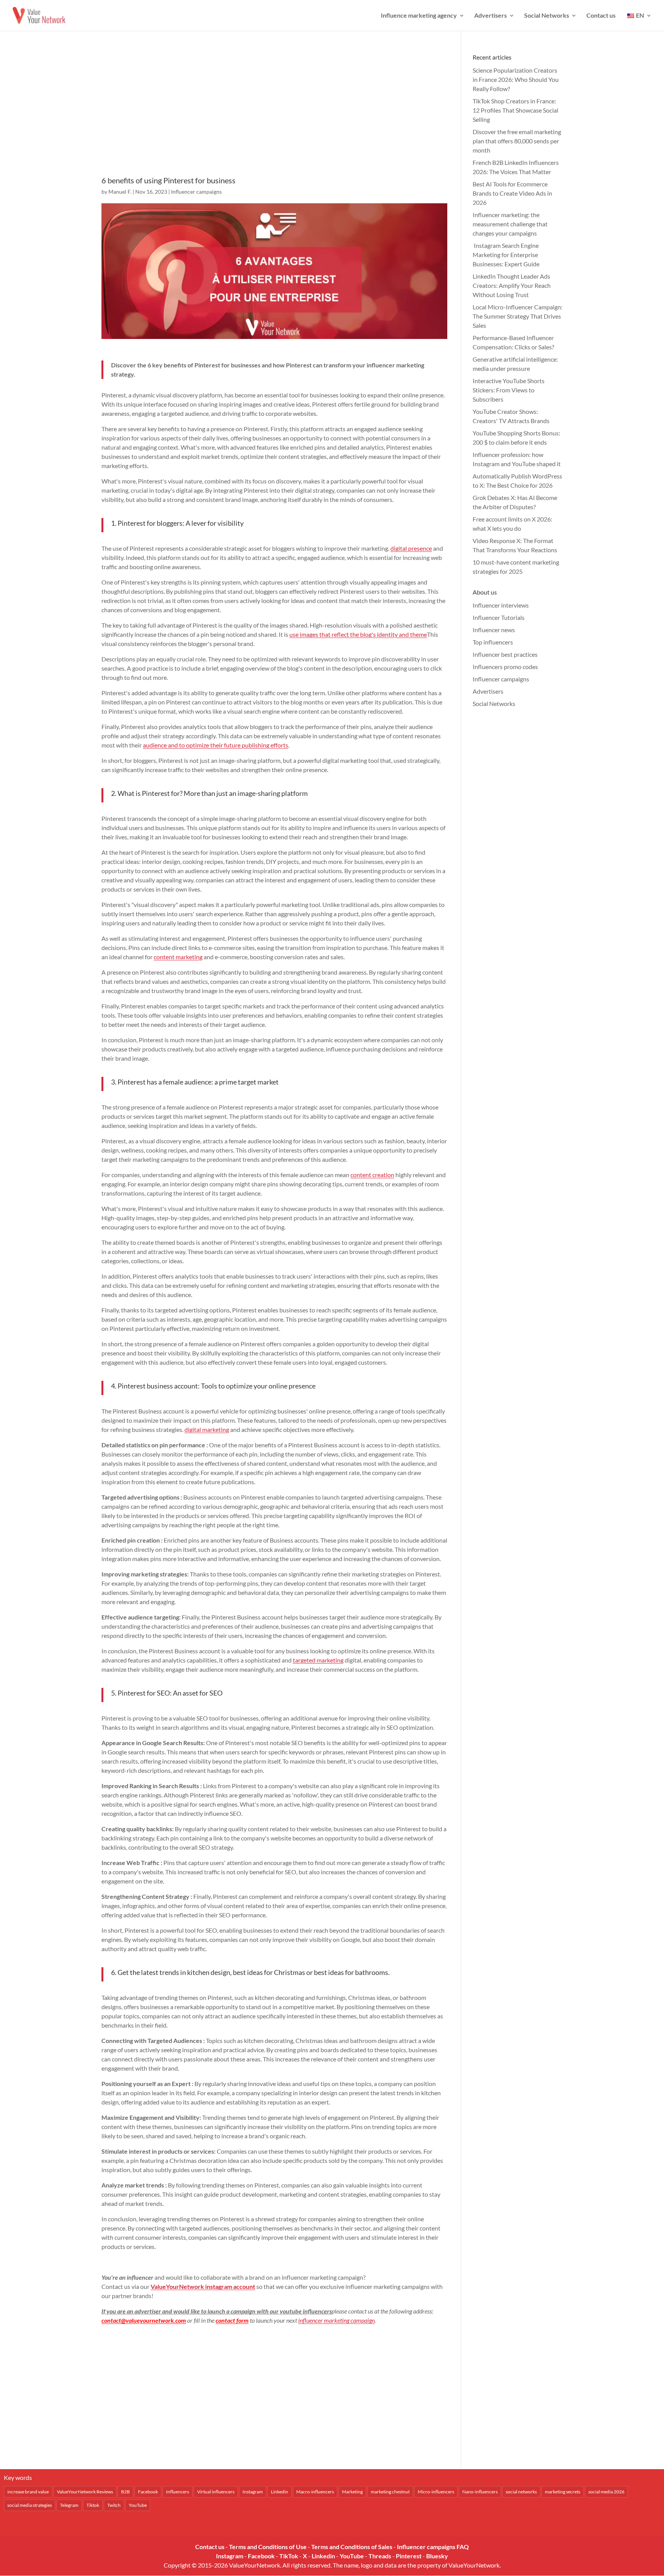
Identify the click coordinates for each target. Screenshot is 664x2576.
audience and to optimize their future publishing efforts (216, 745)
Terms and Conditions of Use (268, 2547)
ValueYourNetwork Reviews (85, 2492)
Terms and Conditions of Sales (352, 2547)
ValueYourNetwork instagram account (203, 2286)
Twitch (114, 2505)
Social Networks (547, 16)
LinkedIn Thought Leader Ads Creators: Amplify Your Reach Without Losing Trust (512, 285)
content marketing (178, 957)
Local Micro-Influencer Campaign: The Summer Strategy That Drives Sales (518, 316)
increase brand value (28, 2492)
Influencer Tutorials (499, 617)
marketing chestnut (390, 2492)
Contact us (601, 16)
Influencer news (494, 630)
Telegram (69, 2505)
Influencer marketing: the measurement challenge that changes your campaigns (510, 224)
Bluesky (437, 2556)
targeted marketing (318, 1660)
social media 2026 (606, 2492)
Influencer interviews (501, 605)
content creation (372, 1175)
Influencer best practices (505, 654)
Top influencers (493, 642)
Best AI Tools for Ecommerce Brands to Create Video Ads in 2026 (512, 193)
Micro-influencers (436, 2492)
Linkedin (280, 2492)
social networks (521, 2492)
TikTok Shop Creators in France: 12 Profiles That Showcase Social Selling (515, 110)
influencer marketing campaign (336, 2320)
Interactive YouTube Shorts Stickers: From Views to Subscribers (509, 390)
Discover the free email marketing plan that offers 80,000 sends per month (517, 141)
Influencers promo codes (505, 667)
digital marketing (207, 1429)
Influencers (178, 2492)
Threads (380, 2556)
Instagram (253, 2492)
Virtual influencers (216, 2492)
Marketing (352, 2492)
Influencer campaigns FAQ (433, 2547)
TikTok (289, 2556)
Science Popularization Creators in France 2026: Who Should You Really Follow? (516, 79)
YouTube (138, 2505)
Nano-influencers (480, 2492)
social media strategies (30, 2505)
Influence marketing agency (419, 16)
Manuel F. (120, 192)
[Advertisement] (274, 114)
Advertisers (491, 16)
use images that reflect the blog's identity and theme (358, 634)
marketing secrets (563, 2492)
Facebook (148, 2492)
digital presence (411, 548)
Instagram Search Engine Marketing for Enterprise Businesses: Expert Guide (506, 255)
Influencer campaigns (196, 192)
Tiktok (93, 2505)
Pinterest (409, 2556)
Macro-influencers (315, 2492)
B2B (125, 2492)
